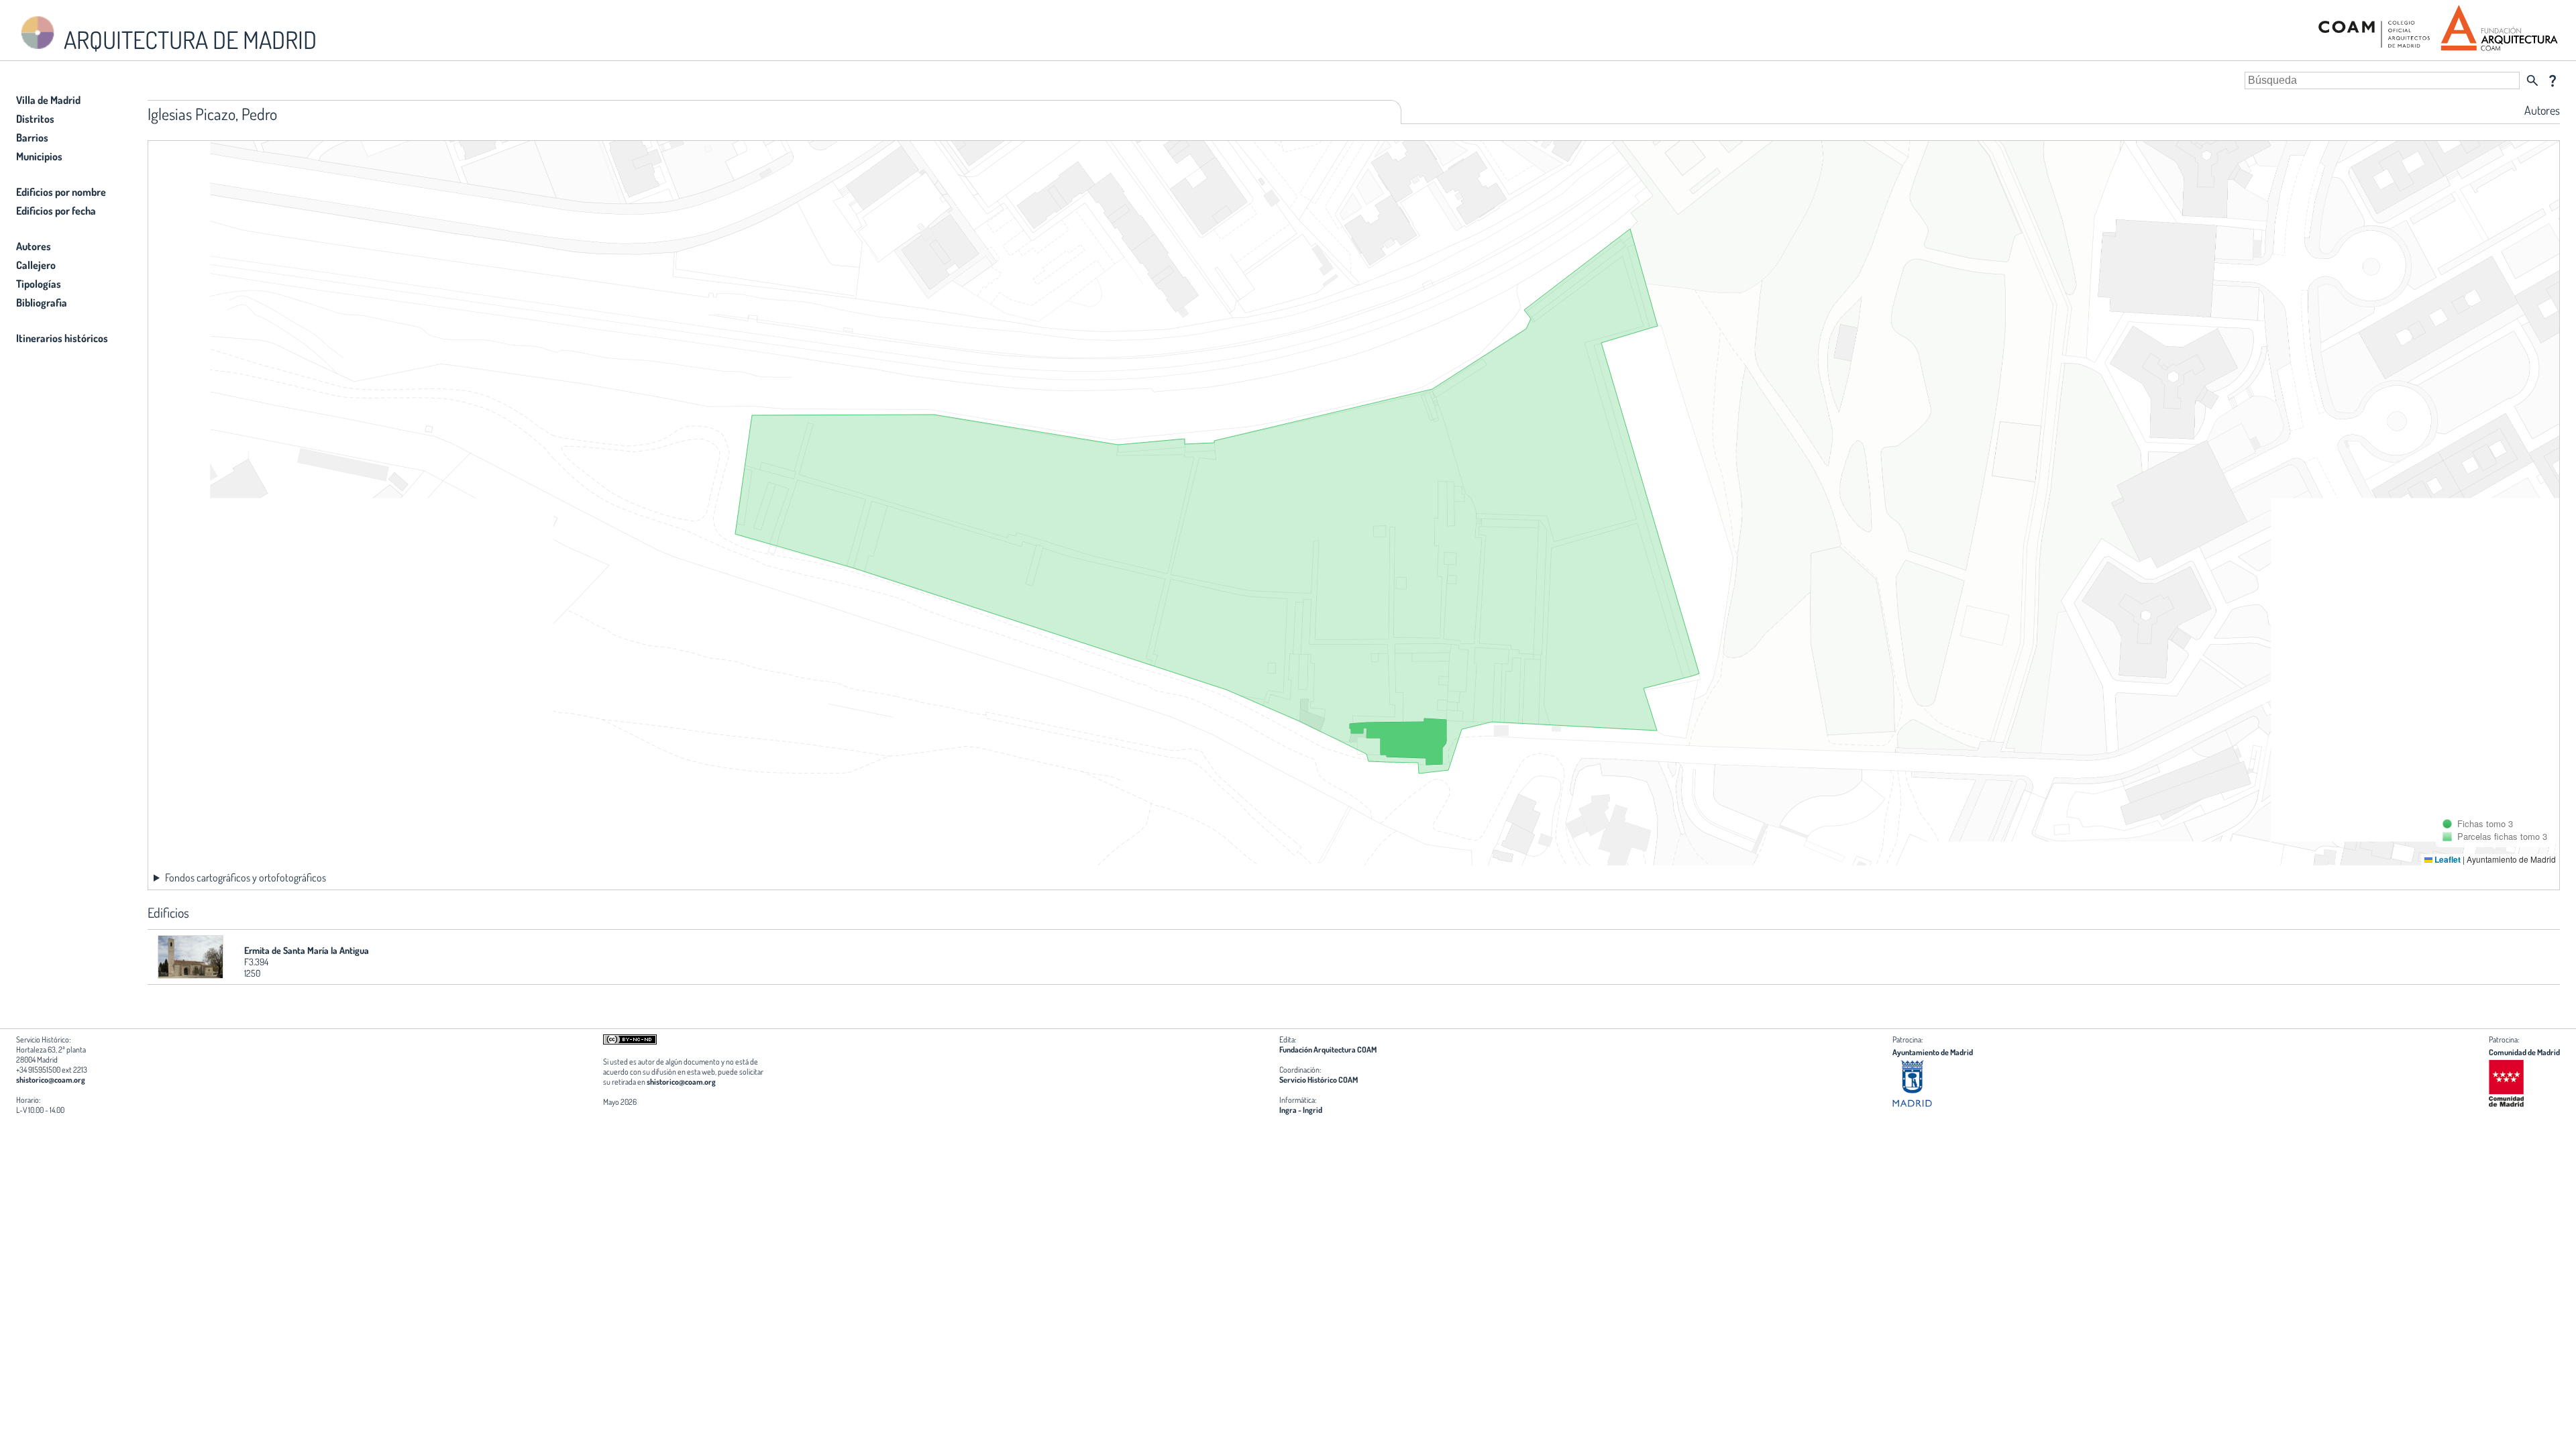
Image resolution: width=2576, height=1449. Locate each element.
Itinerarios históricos (62, 338)
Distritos (35, 119)
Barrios (32, 138)
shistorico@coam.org (51, 1080)
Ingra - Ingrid (1301, 1110)
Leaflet (2447, 859)
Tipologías (39, 284)
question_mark (2553, 80)
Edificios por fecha (56, 211)
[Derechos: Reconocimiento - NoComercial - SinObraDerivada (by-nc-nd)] (630, 1041)
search (2532, 80)
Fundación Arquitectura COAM (1328, 1050)
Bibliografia (42, 303)
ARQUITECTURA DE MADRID (188, 40)
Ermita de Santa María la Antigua (307, 950)
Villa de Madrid (48, 100)
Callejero (36, 265)
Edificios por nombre (61, 192)
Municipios (39, 156)
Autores (34, 246)
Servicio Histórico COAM (1319, 1080)
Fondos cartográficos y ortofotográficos (246, 877)
